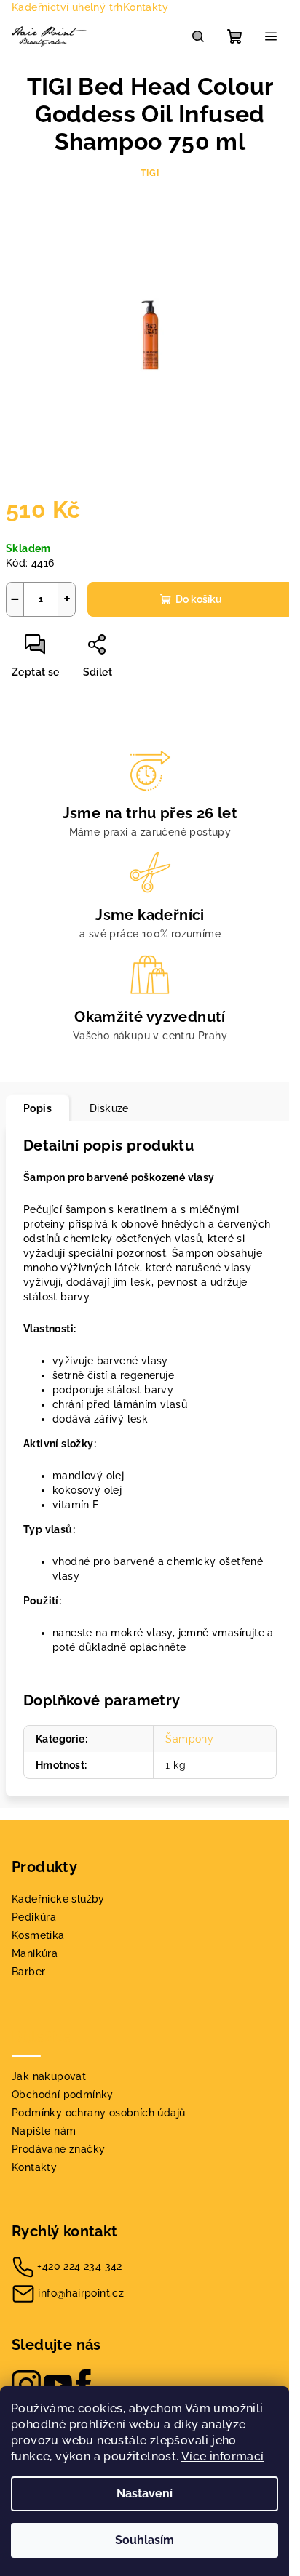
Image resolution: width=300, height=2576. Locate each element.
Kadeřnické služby (58, 1899)
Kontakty (146, 7)
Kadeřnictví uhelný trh (67, 7)
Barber (28, 1972)
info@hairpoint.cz (81, 2293)
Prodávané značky (58, 2149)
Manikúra (35, 1953)
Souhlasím (145, 2540)
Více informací (223, 2456)
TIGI (150, 173)
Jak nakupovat (49, 2076)
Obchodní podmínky (63, 2095)
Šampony (189, 1739)
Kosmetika (38, 1935)
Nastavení (145, 2493)
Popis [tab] (37, 1108)
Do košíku (199, 599)
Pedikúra (34, 1917)
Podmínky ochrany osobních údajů (98, 2113)
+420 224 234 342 (79, 2266)
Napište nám (44, 2131)
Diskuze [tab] (109, 1108)
